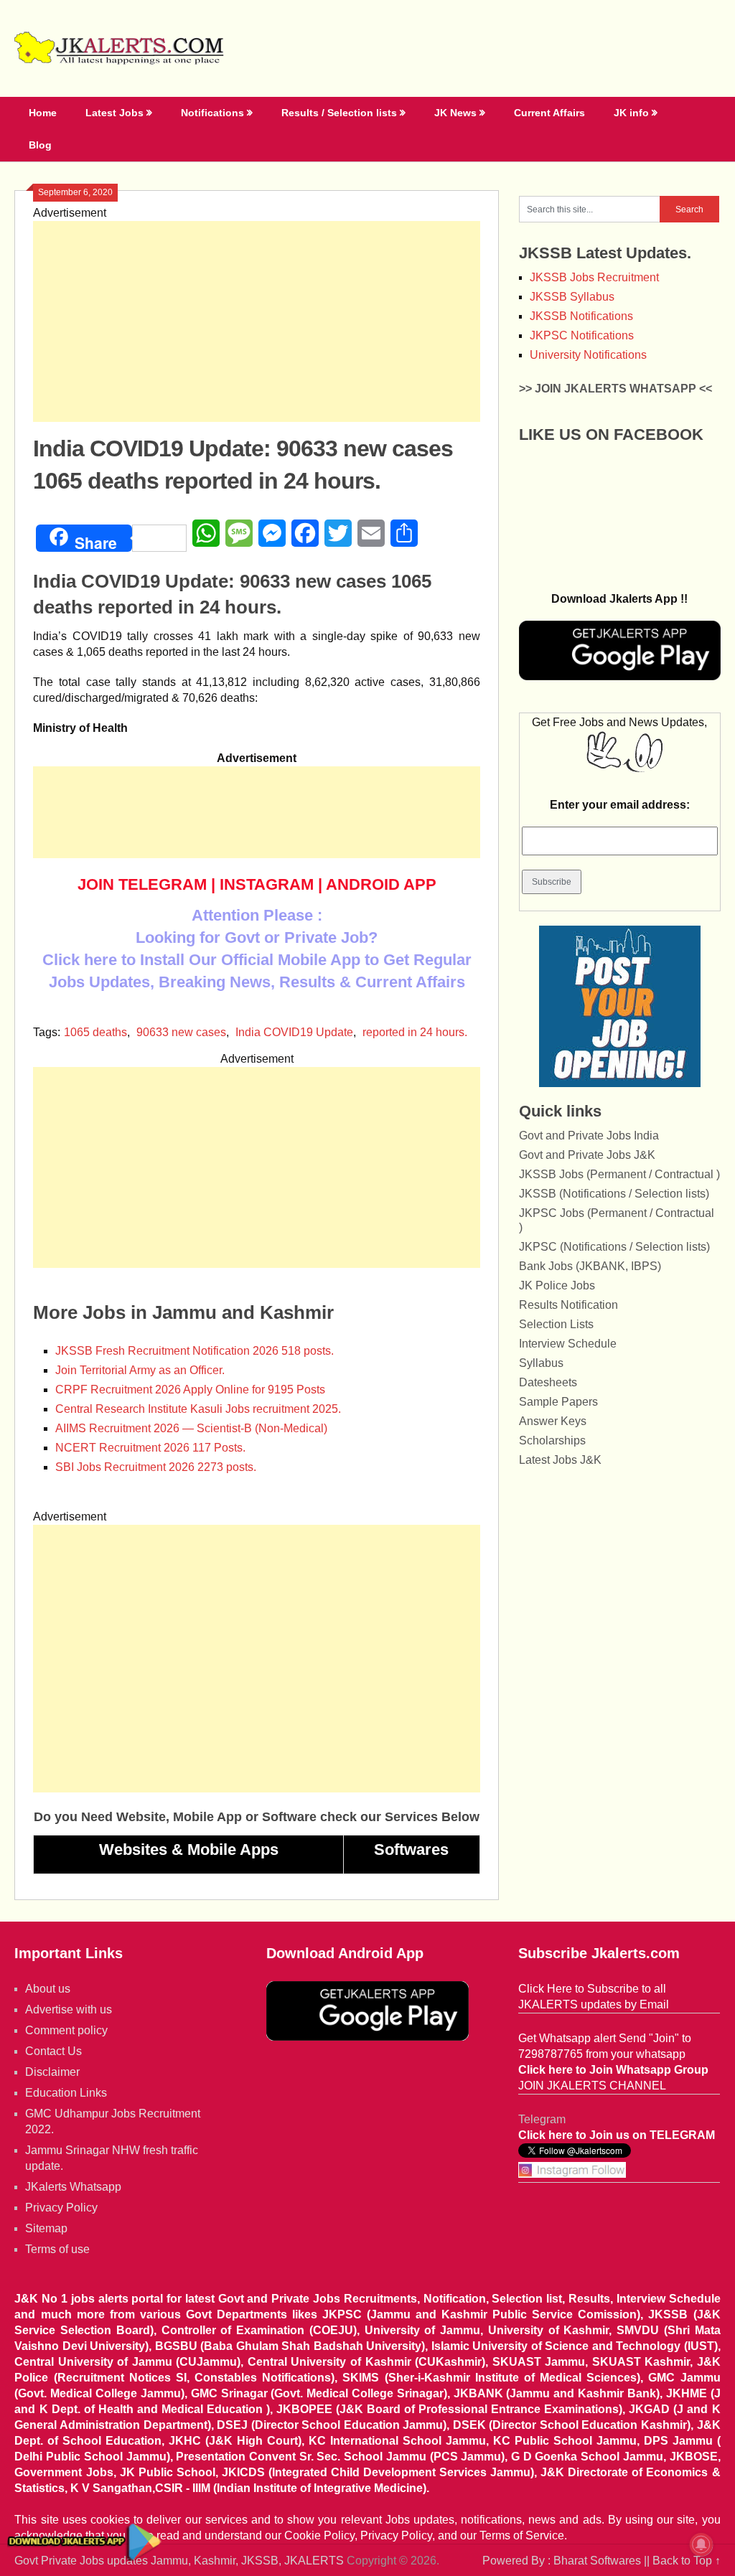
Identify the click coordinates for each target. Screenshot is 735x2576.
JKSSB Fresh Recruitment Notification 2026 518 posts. (195, 1351)
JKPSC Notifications (582, 335)
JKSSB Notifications (581, 316)
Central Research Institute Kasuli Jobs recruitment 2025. (198, 1409)
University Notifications (588, 355)
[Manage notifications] (701, 2544)
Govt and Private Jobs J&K (587, 1155)
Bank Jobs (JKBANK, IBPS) (590, 1266)
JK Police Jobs (557, 1285)
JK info (631, 113)
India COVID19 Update (294, 1032)
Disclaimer (52, 2072)
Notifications (212, 113)
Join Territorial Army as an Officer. (140, 1370)
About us (48, 1989)
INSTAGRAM (267, 884)
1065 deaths (95, 1032)
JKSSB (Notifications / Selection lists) (614, 1194)
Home (43, 113)
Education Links (66, 2093)
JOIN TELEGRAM (142, 884)
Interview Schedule (568, 1344)
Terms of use (57, 2249)
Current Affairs (549, 113)
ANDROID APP (381, 884)
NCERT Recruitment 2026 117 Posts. (150, 1448)
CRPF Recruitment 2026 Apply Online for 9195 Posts (190, 1390)
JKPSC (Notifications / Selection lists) (614, 1247)
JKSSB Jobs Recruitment (594, 277)
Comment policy (66, 2030)
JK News (455, 113)
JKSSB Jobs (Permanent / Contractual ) (619, 1174)
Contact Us (53, 2051)
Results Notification (568, 1305)
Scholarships (552, 1440)
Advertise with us (69, 2009)
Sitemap (46, 2228)
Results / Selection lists (339, 113)
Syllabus (541, 1363)
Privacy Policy (61, 2208)
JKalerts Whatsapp (73, 2187)
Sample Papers (558, 1402)
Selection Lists (556, 1324)
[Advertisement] (257, 321)
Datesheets (548, 1382)
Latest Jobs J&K (560, 1460)
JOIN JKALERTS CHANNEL (592, 2086)
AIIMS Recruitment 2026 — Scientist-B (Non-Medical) (191, 1428)
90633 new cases (181, 1032)
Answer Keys (553, 1421)
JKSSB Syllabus (572, 297)
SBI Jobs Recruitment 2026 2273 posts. (156, 1467)
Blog (40, 145)
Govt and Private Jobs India (589, 1136)
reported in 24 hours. (415, 1032)
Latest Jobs (114, 113)
